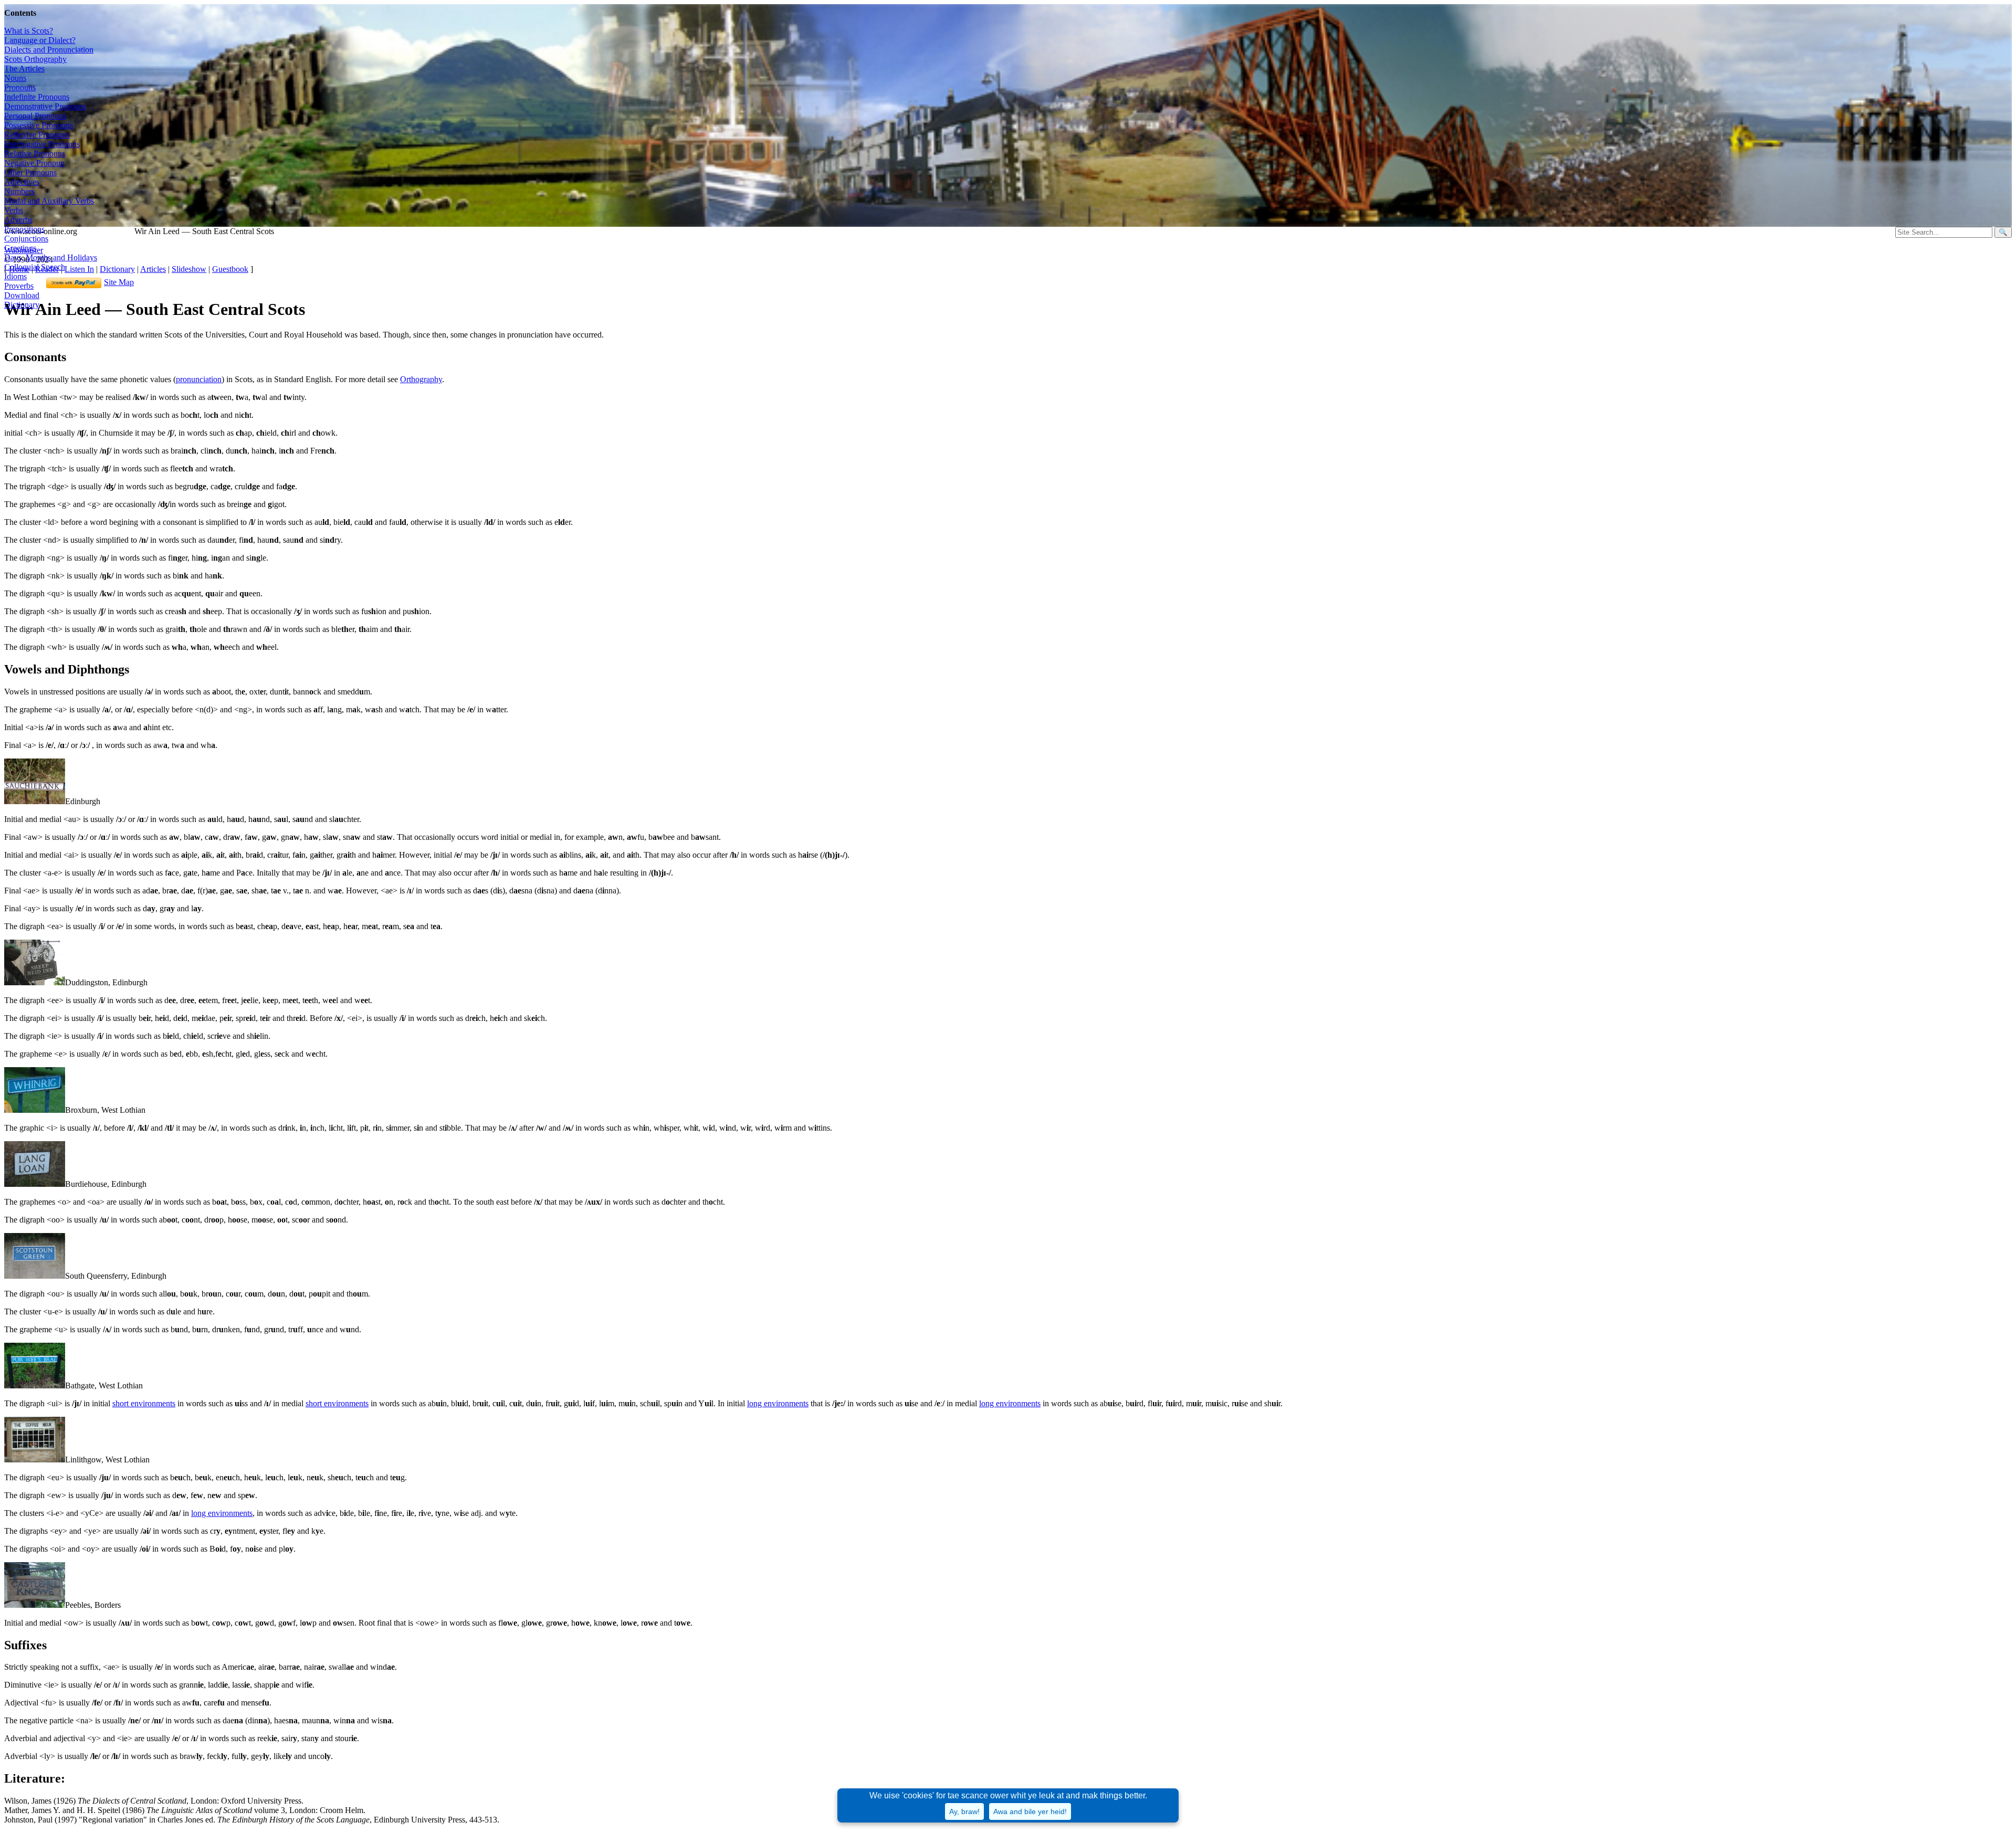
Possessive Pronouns (39, 125)
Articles (153, 269)
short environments (144, 1403)
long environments (778, 1403)
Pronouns (20, 87)
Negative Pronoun (34, 163)
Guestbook (230, 269)
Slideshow (189, 269)
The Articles (24, 69)
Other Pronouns (30, 172)
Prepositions (24, 229)
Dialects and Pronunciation (49, 50)
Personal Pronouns (35, 116)
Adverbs (18, 220)
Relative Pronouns (35, 154)
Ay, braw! (964, 1811)
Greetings (20, 248)
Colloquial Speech (35, 267)
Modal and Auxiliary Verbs (49, 201)
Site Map (119, 282)
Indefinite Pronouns (37, 97)
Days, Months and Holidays (51, 257)
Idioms (15, 276)
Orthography (421, 379)
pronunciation (199, 379)
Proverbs (19, 286)
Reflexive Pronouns (37, 135)
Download (22, 295)
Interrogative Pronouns (42, 144)
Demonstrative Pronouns (45, 106)
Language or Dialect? (40, 40)
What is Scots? (29, 31)
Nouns (15, 78)
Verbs (14, 210)
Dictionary (117, 269)
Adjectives (22, 182)
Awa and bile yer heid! (1030, 1811)
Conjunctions (26, 239)
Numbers (19, 191)
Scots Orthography (35, 59)
